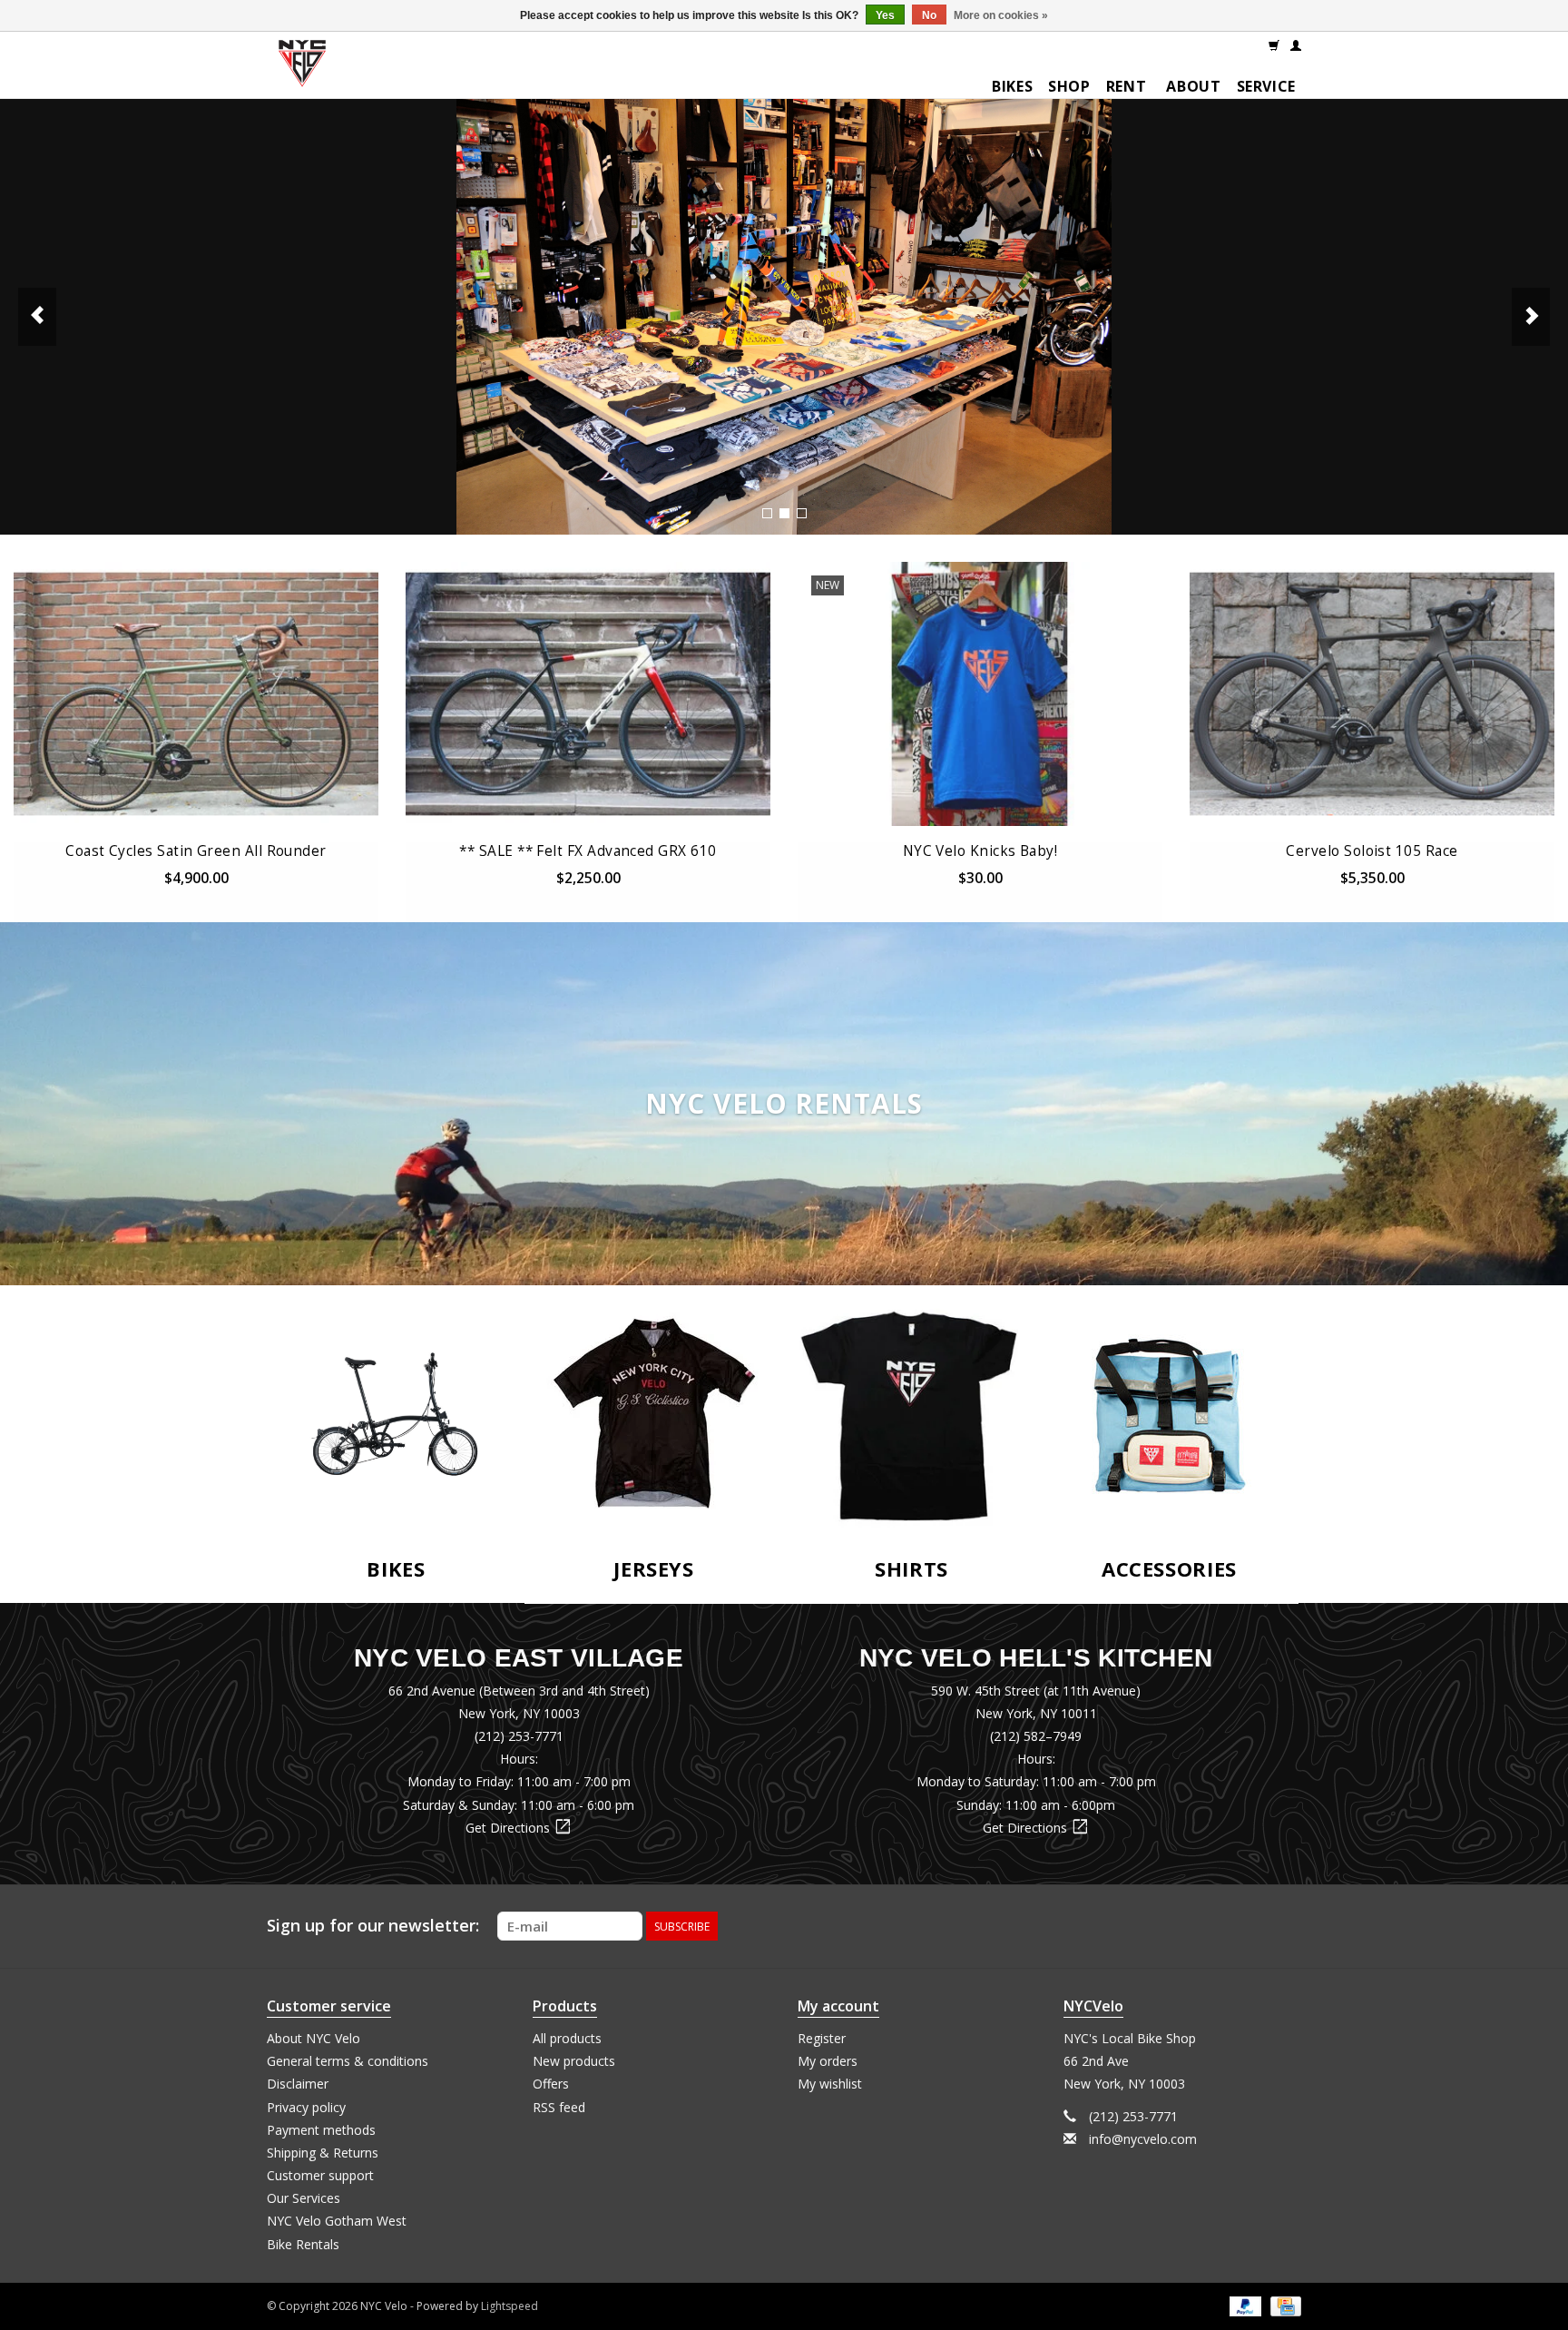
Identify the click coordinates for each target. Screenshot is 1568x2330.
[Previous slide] (37, 317)
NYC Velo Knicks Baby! (980, 851)
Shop (1069, 86)
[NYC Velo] (302, 68)
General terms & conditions (348, 2061)
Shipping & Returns (323, 2153)
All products (567, 2038)
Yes (885, 15)
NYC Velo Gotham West (337, 2221)
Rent (1127, 86)
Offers (551, 2084)
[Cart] (1274, 44)
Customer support (320, 2175)
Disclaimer (298, 2084)
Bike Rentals (303, 2244)
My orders (828, 2061)
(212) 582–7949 (1036, 1736)
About (1193, 86)
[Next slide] (1531, 317)
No (929, 15)
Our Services (304, 2198)
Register (822, 2038)
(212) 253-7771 (519, 1736)
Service (1266, 86)
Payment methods (321, 2130)
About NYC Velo (314, 2038)
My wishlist (830, 2084)
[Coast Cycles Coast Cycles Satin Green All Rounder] (196, 694)
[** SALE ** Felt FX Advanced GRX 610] (588, 694)
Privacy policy (306, 2107)
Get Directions (519, 1828)
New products (574, 2061)
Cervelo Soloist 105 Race (1372, 851)
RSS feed (559, 2107)
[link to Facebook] (1254, 1926)
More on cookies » (1001, 15)
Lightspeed (510, 2306)
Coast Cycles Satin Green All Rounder (196, 851)
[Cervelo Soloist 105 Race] (1372, 694)
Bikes (1012, 86)
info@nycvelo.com (1143, 2139)
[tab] (767, 513)
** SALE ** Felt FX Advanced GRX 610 (588, 851)
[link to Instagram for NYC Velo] (1287, 1926)
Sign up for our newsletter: (373, 1926)
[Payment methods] (1244, 2305)
